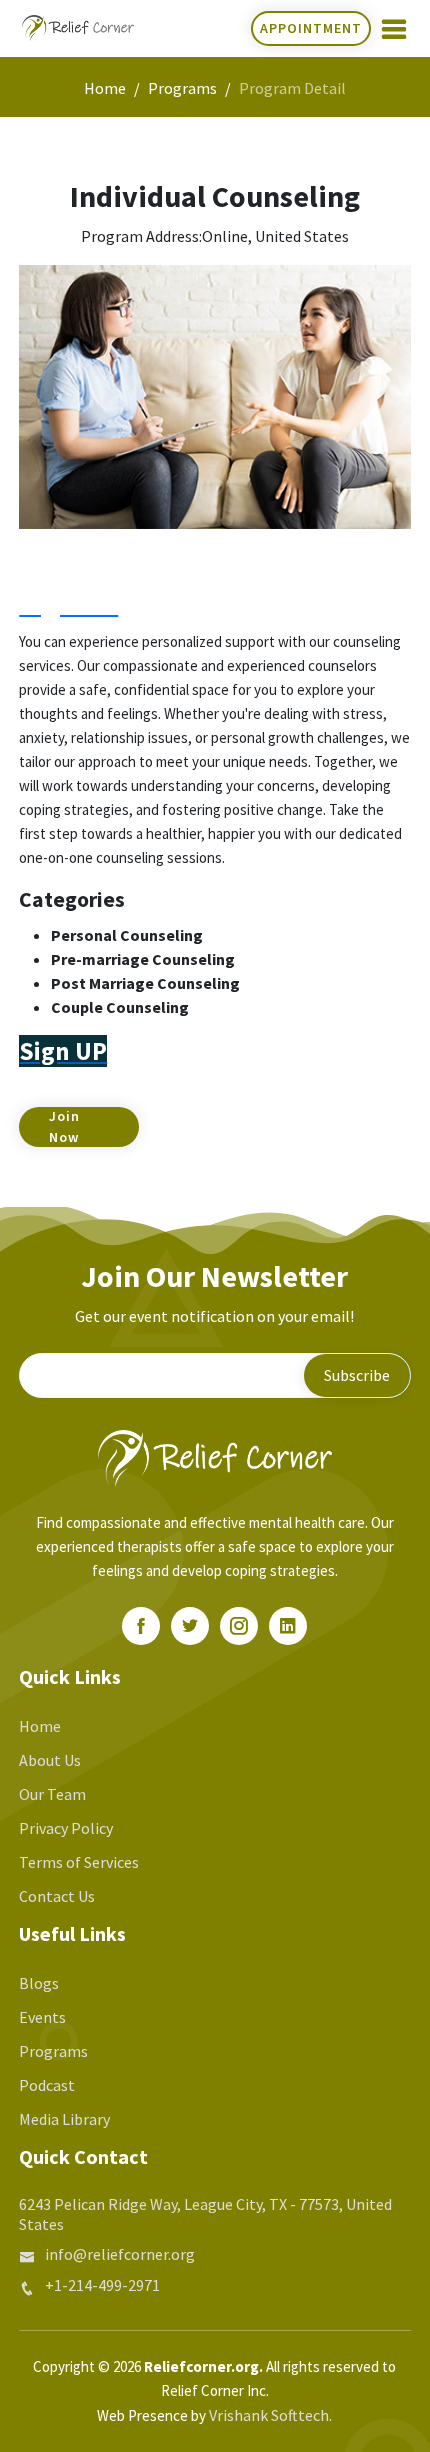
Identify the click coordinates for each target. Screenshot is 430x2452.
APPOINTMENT (311, 28)
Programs (182, 88)
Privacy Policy (66, 1828)
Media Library (64, 2119)
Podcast (47, 2085)
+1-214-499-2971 (102, 2285)
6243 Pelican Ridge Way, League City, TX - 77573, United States (205, 2214)
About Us (50, 1760)
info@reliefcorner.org (120, 2254)
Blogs (39, 1983)
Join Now (64, 1126)
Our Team (52, 1794)
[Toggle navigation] (394, 29)
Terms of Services (79, 1862)
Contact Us (57, 1896)
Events (42, 2017)
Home (105, 88)
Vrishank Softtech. (270, 2415)
